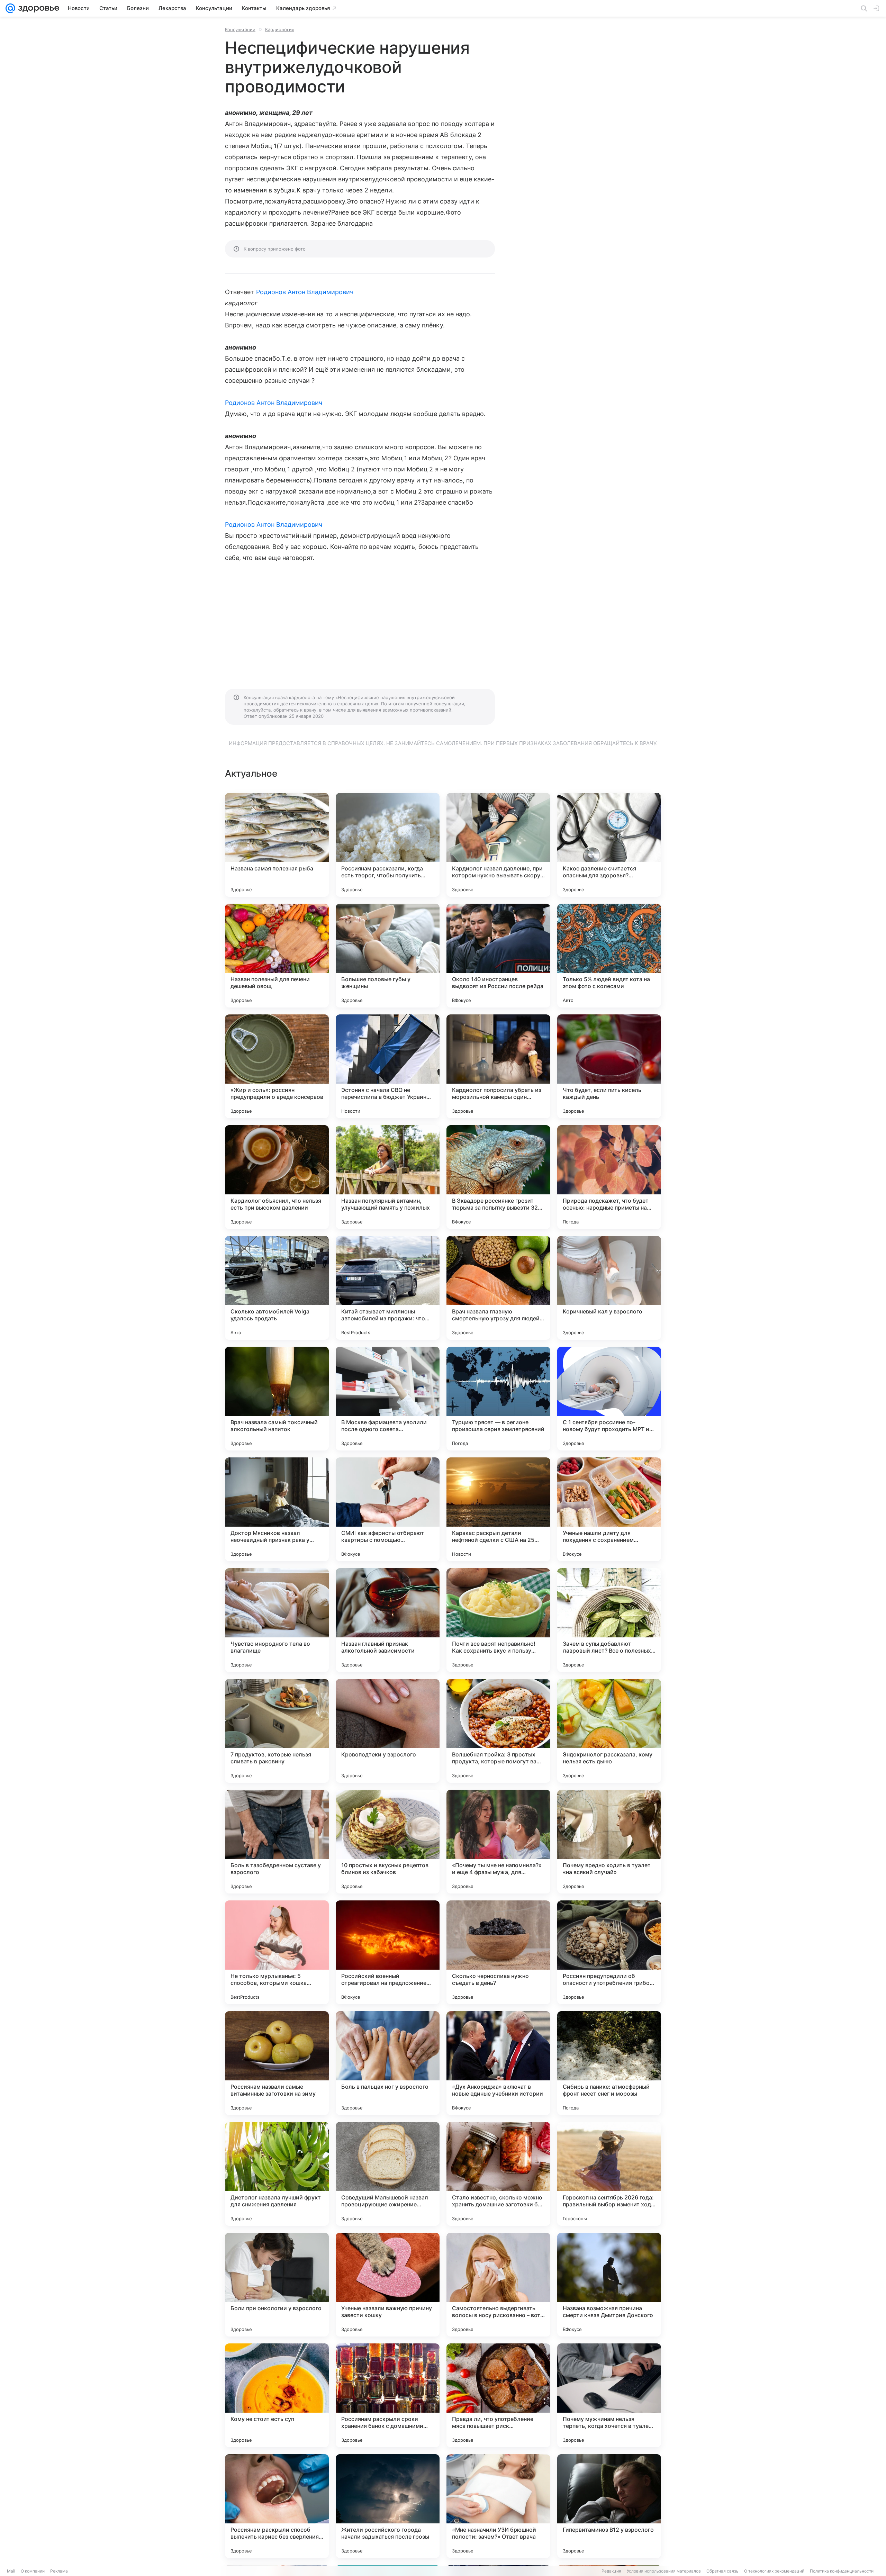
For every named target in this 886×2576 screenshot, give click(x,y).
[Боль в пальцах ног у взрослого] (388, 2063)
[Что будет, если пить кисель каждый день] (609, 1066)
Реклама (59, 2571)
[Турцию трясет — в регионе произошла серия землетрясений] (498, 1399)
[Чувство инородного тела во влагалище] (277, 1620)
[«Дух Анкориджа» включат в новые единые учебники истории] (498, 2063)
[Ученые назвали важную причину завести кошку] (388, 2285)
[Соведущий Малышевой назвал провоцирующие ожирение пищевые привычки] (388, 2174)
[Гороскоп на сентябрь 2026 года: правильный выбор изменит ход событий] (609, 2174)
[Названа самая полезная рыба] (277, 845)
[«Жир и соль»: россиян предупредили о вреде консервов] (277, 1066)
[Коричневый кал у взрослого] (609, 1288)
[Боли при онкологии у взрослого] (277, 2285)
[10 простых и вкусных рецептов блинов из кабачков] (388, 1842)
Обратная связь (722, 2571)
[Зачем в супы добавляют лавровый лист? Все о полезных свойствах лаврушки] (609, 1620)
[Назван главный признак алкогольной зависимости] (388, 1620)
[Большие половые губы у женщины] (388, 956)
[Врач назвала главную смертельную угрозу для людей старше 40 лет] (498, 1288)
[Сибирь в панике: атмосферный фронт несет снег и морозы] (609, 2063)
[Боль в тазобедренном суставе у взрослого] (277, 1842)
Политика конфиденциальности (842, 2571)
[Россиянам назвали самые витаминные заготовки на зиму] (277, 2063)
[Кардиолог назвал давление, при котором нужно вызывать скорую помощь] (498, 845)
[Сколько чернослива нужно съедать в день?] (498, 1952)
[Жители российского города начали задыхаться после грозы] (388, 2506)
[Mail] (10, 8)
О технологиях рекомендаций (774, 2571)
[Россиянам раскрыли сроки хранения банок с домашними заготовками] (388, 2395)
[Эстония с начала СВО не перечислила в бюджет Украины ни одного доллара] (388, 1066)
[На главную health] (37, 8)
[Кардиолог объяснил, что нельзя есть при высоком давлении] (277, 1177)
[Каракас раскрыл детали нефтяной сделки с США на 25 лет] (498, 1509)
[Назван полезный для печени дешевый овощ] (277, 956)
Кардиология (280, 29)
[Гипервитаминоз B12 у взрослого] (609, 2506)
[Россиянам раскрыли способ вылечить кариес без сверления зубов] (277, 2506)
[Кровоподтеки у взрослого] (388, 1731)
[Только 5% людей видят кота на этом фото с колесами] (609, 956)
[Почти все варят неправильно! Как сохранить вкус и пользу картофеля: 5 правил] (498, 1620)
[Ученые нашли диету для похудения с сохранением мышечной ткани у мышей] (609, 1509)
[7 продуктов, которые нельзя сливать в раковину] (277, 1731)
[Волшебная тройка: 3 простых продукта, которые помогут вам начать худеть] (498, 1731)
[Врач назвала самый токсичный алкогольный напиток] (277, 1399)
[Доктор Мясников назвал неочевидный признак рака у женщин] (277, 1509)
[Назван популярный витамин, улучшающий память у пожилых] (388, 1177)
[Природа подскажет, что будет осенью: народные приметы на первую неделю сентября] (609, 1177)
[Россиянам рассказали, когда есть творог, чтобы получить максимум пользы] (388, 845)
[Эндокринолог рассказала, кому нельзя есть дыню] (609, 1731)
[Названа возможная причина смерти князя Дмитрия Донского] (609, 2285)
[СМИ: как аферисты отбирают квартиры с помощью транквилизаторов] (388, 1509)
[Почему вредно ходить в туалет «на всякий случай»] (609, 1842)
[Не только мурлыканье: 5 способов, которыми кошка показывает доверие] (277, 1952)
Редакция (611, 2571)
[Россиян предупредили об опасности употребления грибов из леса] (609, 1952)
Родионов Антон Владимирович (305, 292)
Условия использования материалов (664, 2571)
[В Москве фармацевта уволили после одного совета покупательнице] (388, 1399)
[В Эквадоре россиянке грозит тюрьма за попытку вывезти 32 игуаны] (498, 1177)
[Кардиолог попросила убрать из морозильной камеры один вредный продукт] (498, 1066)
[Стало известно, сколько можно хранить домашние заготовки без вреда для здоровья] (498, 2174)
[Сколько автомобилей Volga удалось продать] (277, 1288)
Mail (11, 2571)
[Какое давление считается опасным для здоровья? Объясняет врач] (609, 845)
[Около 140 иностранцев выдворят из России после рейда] (498, 956)
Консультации (240, 29)
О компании (33, 2571)
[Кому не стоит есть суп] (277, 2395)
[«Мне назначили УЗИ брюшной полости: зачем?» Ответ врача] (498, 2506)
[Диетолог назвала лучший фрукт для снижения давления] (277, 2174)
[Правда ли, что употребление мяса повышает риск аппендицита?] (498, 2395)
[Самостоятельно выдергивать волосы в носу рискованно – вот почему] (498, 2285)
